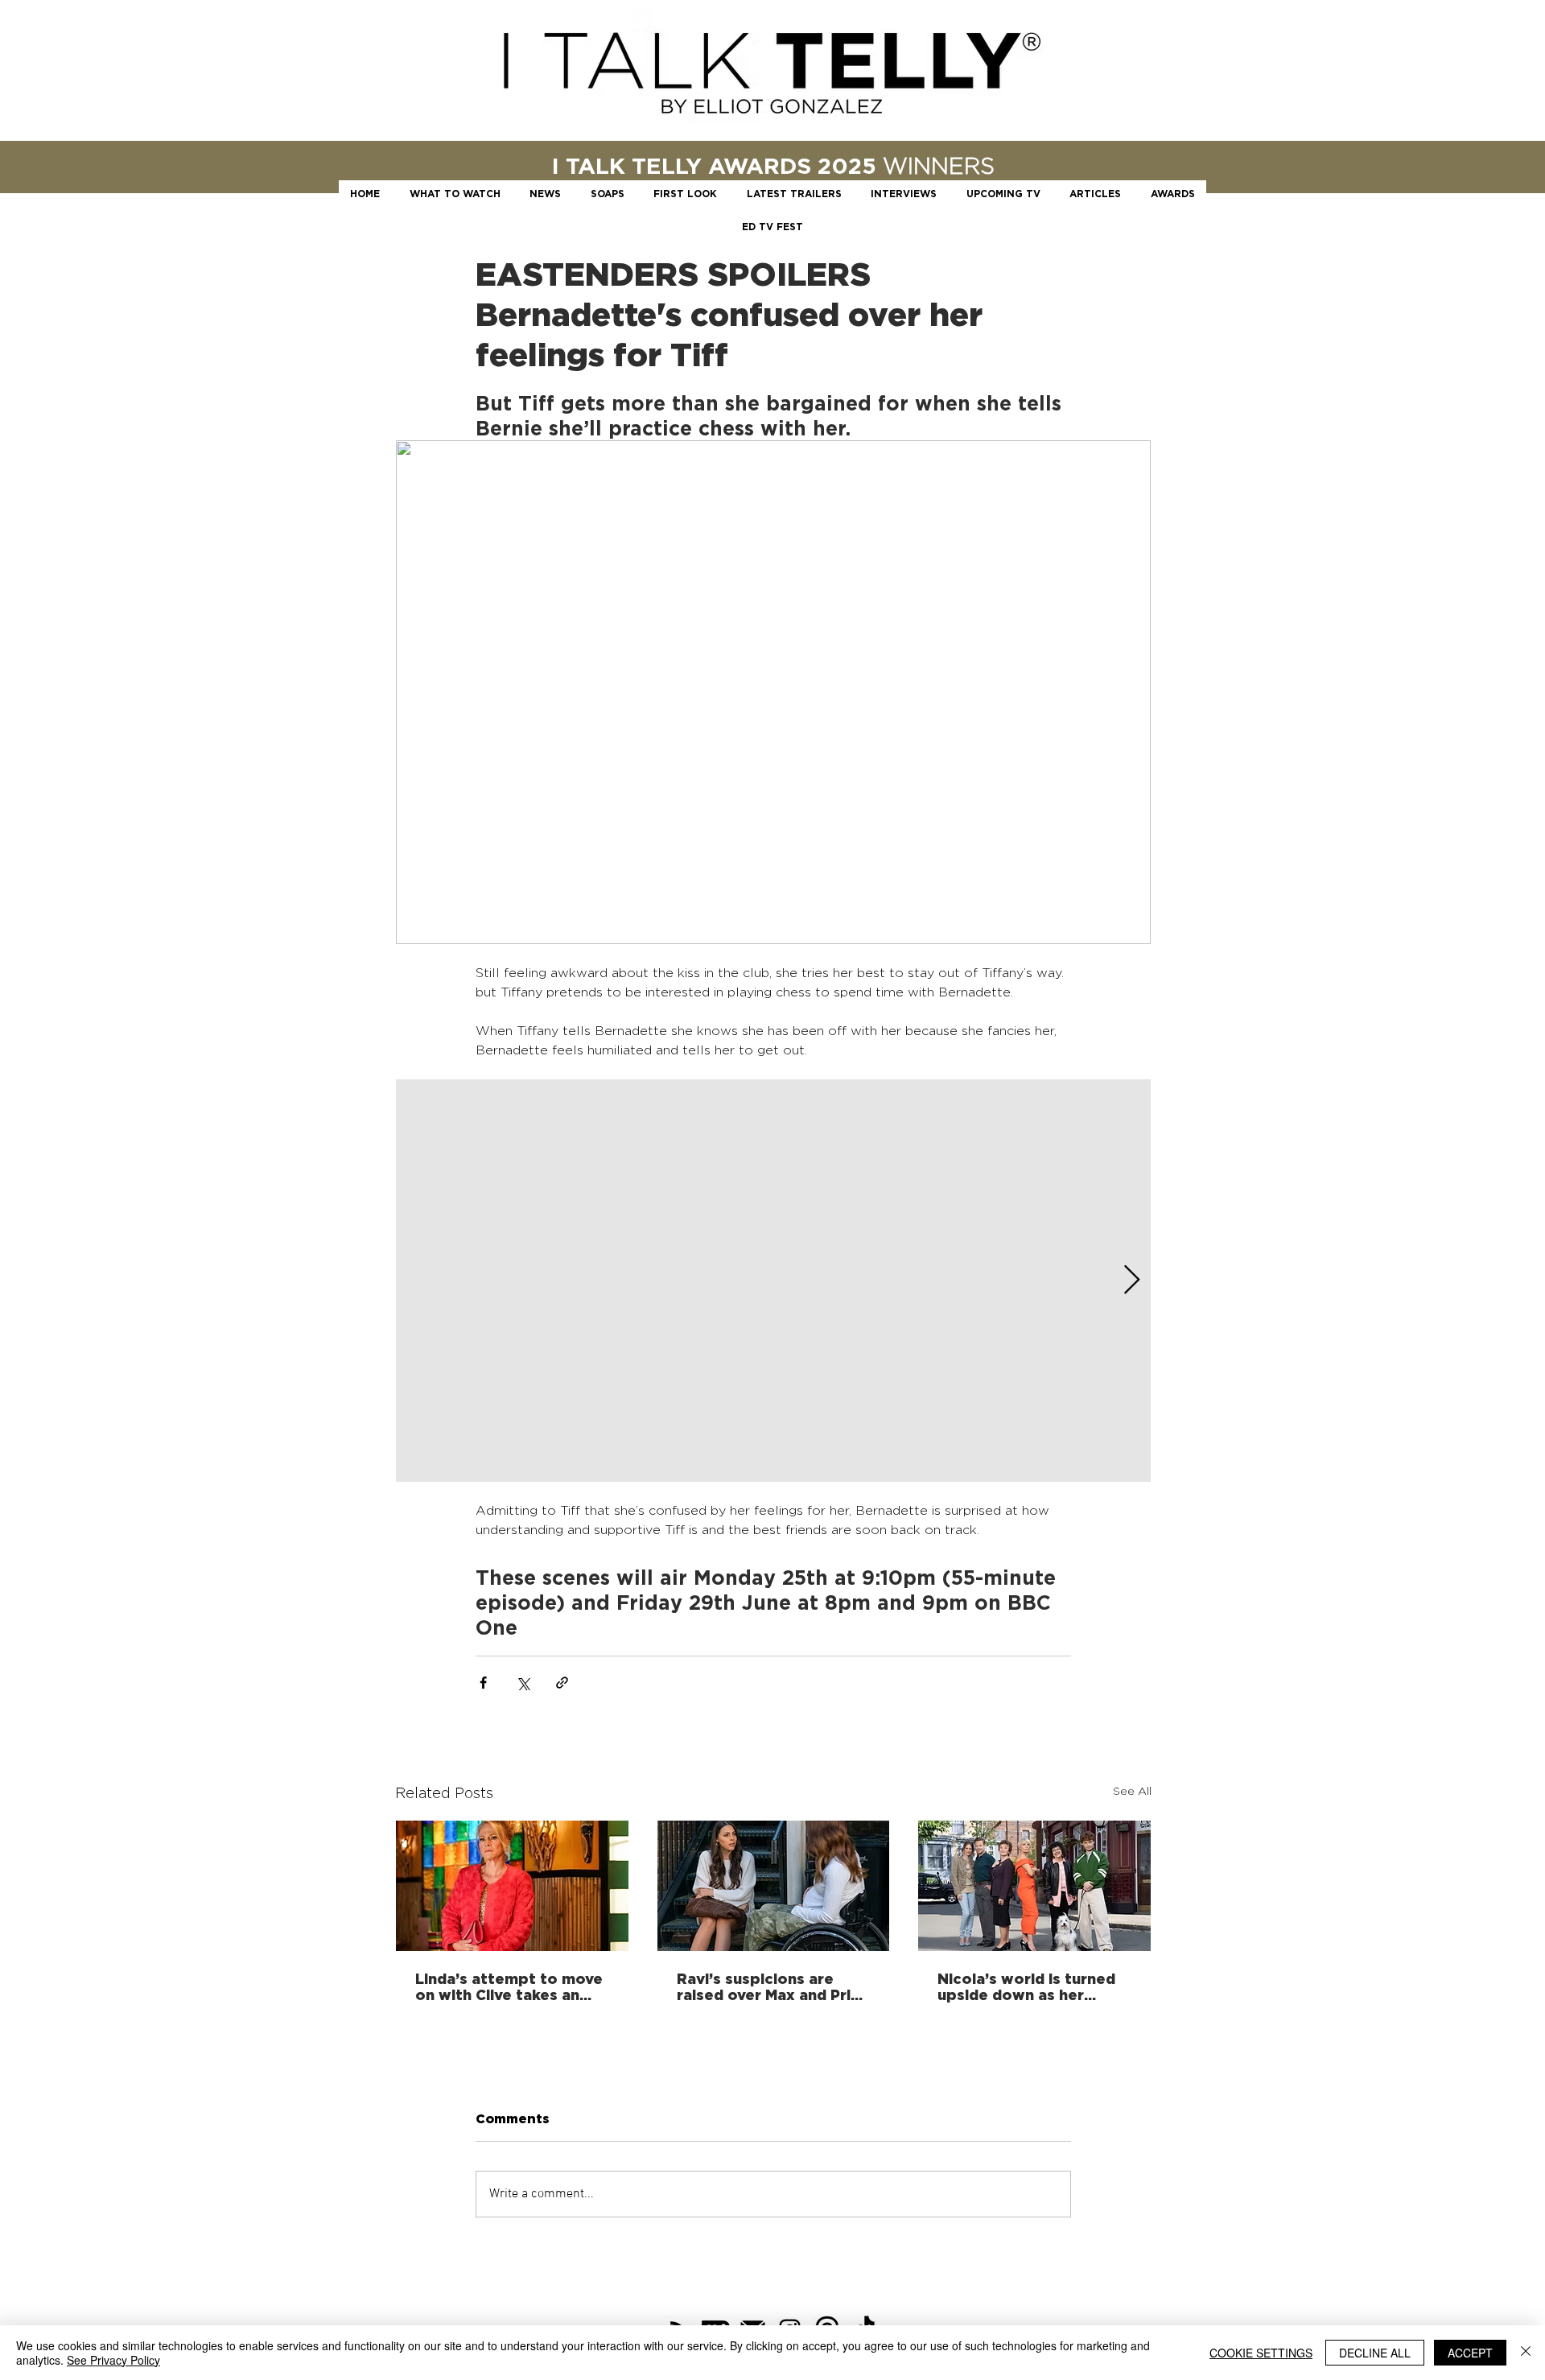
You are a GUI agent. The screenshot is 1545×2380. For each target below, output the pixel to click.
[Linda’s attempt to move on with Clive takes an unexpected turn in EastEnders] (512, 1886)
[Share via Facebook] (483, 1683)
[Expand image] (773, 1281)
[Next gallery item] (1132, 1280)
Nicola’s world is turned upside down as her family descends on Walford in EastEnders (1026, 1986)
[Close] (1526, 2353)
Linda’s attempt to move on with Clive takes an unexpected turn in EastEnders (509, 1986)
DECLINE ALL (1375, 2353)
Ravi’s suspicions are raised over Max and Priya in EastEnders (772, 1986)
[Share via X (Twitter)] (523, 1683)
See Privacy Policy (113, 2360)
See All (1132, 1790)
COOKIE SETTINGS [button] (1261, 2353)
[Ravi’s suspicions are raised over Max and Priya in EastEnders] (774, 1886)
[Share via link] (562, 1683)
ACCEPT (1470, 2353)
